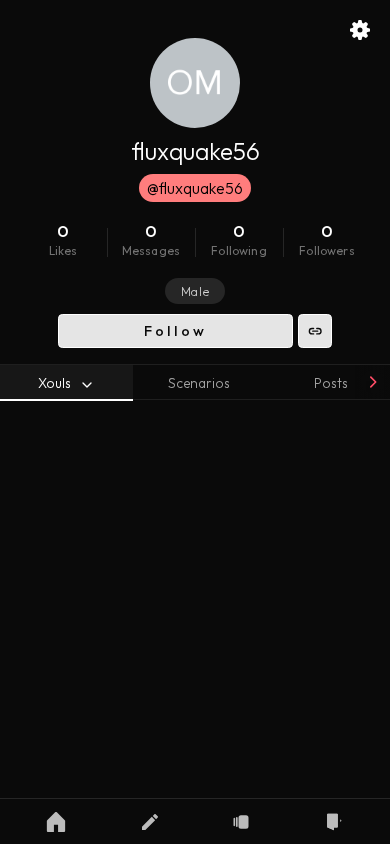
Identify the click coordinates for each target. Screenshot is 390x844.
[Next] (372, 382)
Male (195, 291)
